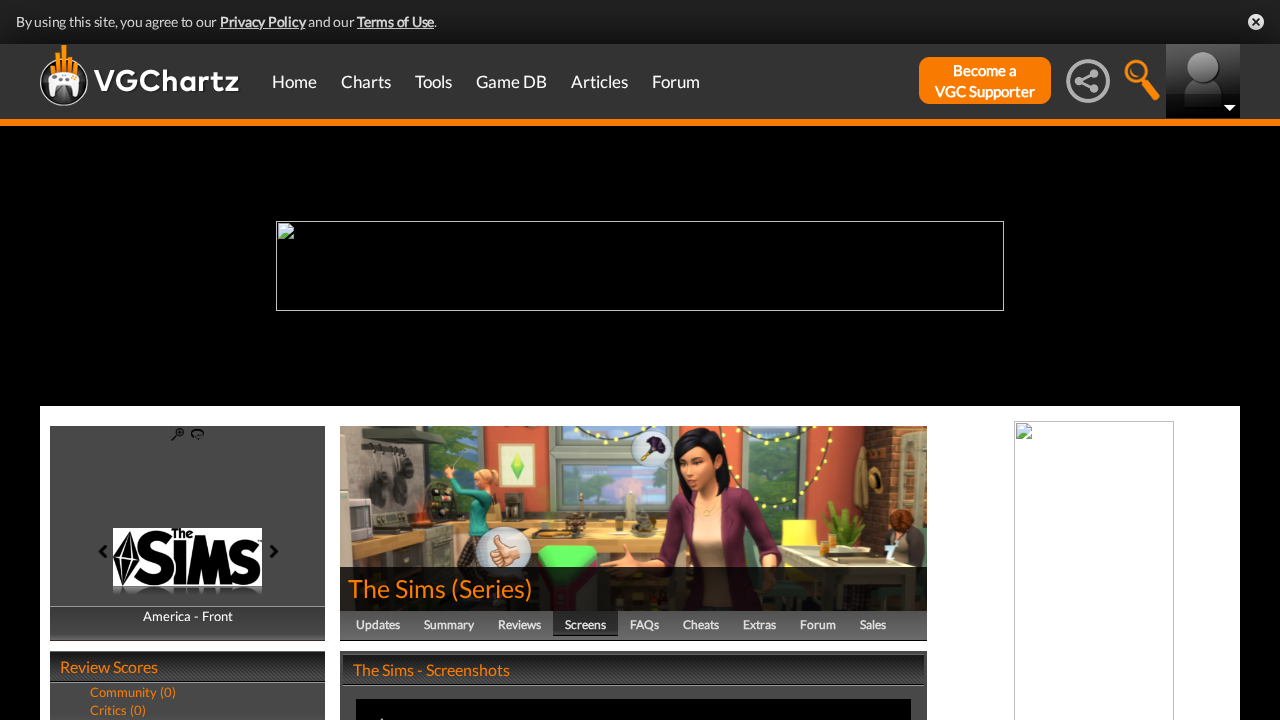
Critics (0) (118, 710)
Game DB (511, 81)
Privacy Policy (263, 21)
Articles (599, 81)
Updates (378, 624)
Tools (433, 81)
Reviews (519, 624)
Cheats (701, 624)
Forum (676, 81)
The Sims (397, 588)
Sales (873, 624)
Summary (449, 624)
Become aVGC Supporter (985, 80)
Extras (759, 624)
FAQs (644, 624)
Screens (585, 624)
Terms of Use (395, 21)
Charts (366, 81)
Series (492, 588)
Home (294, 81)
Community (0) (133, 692)
